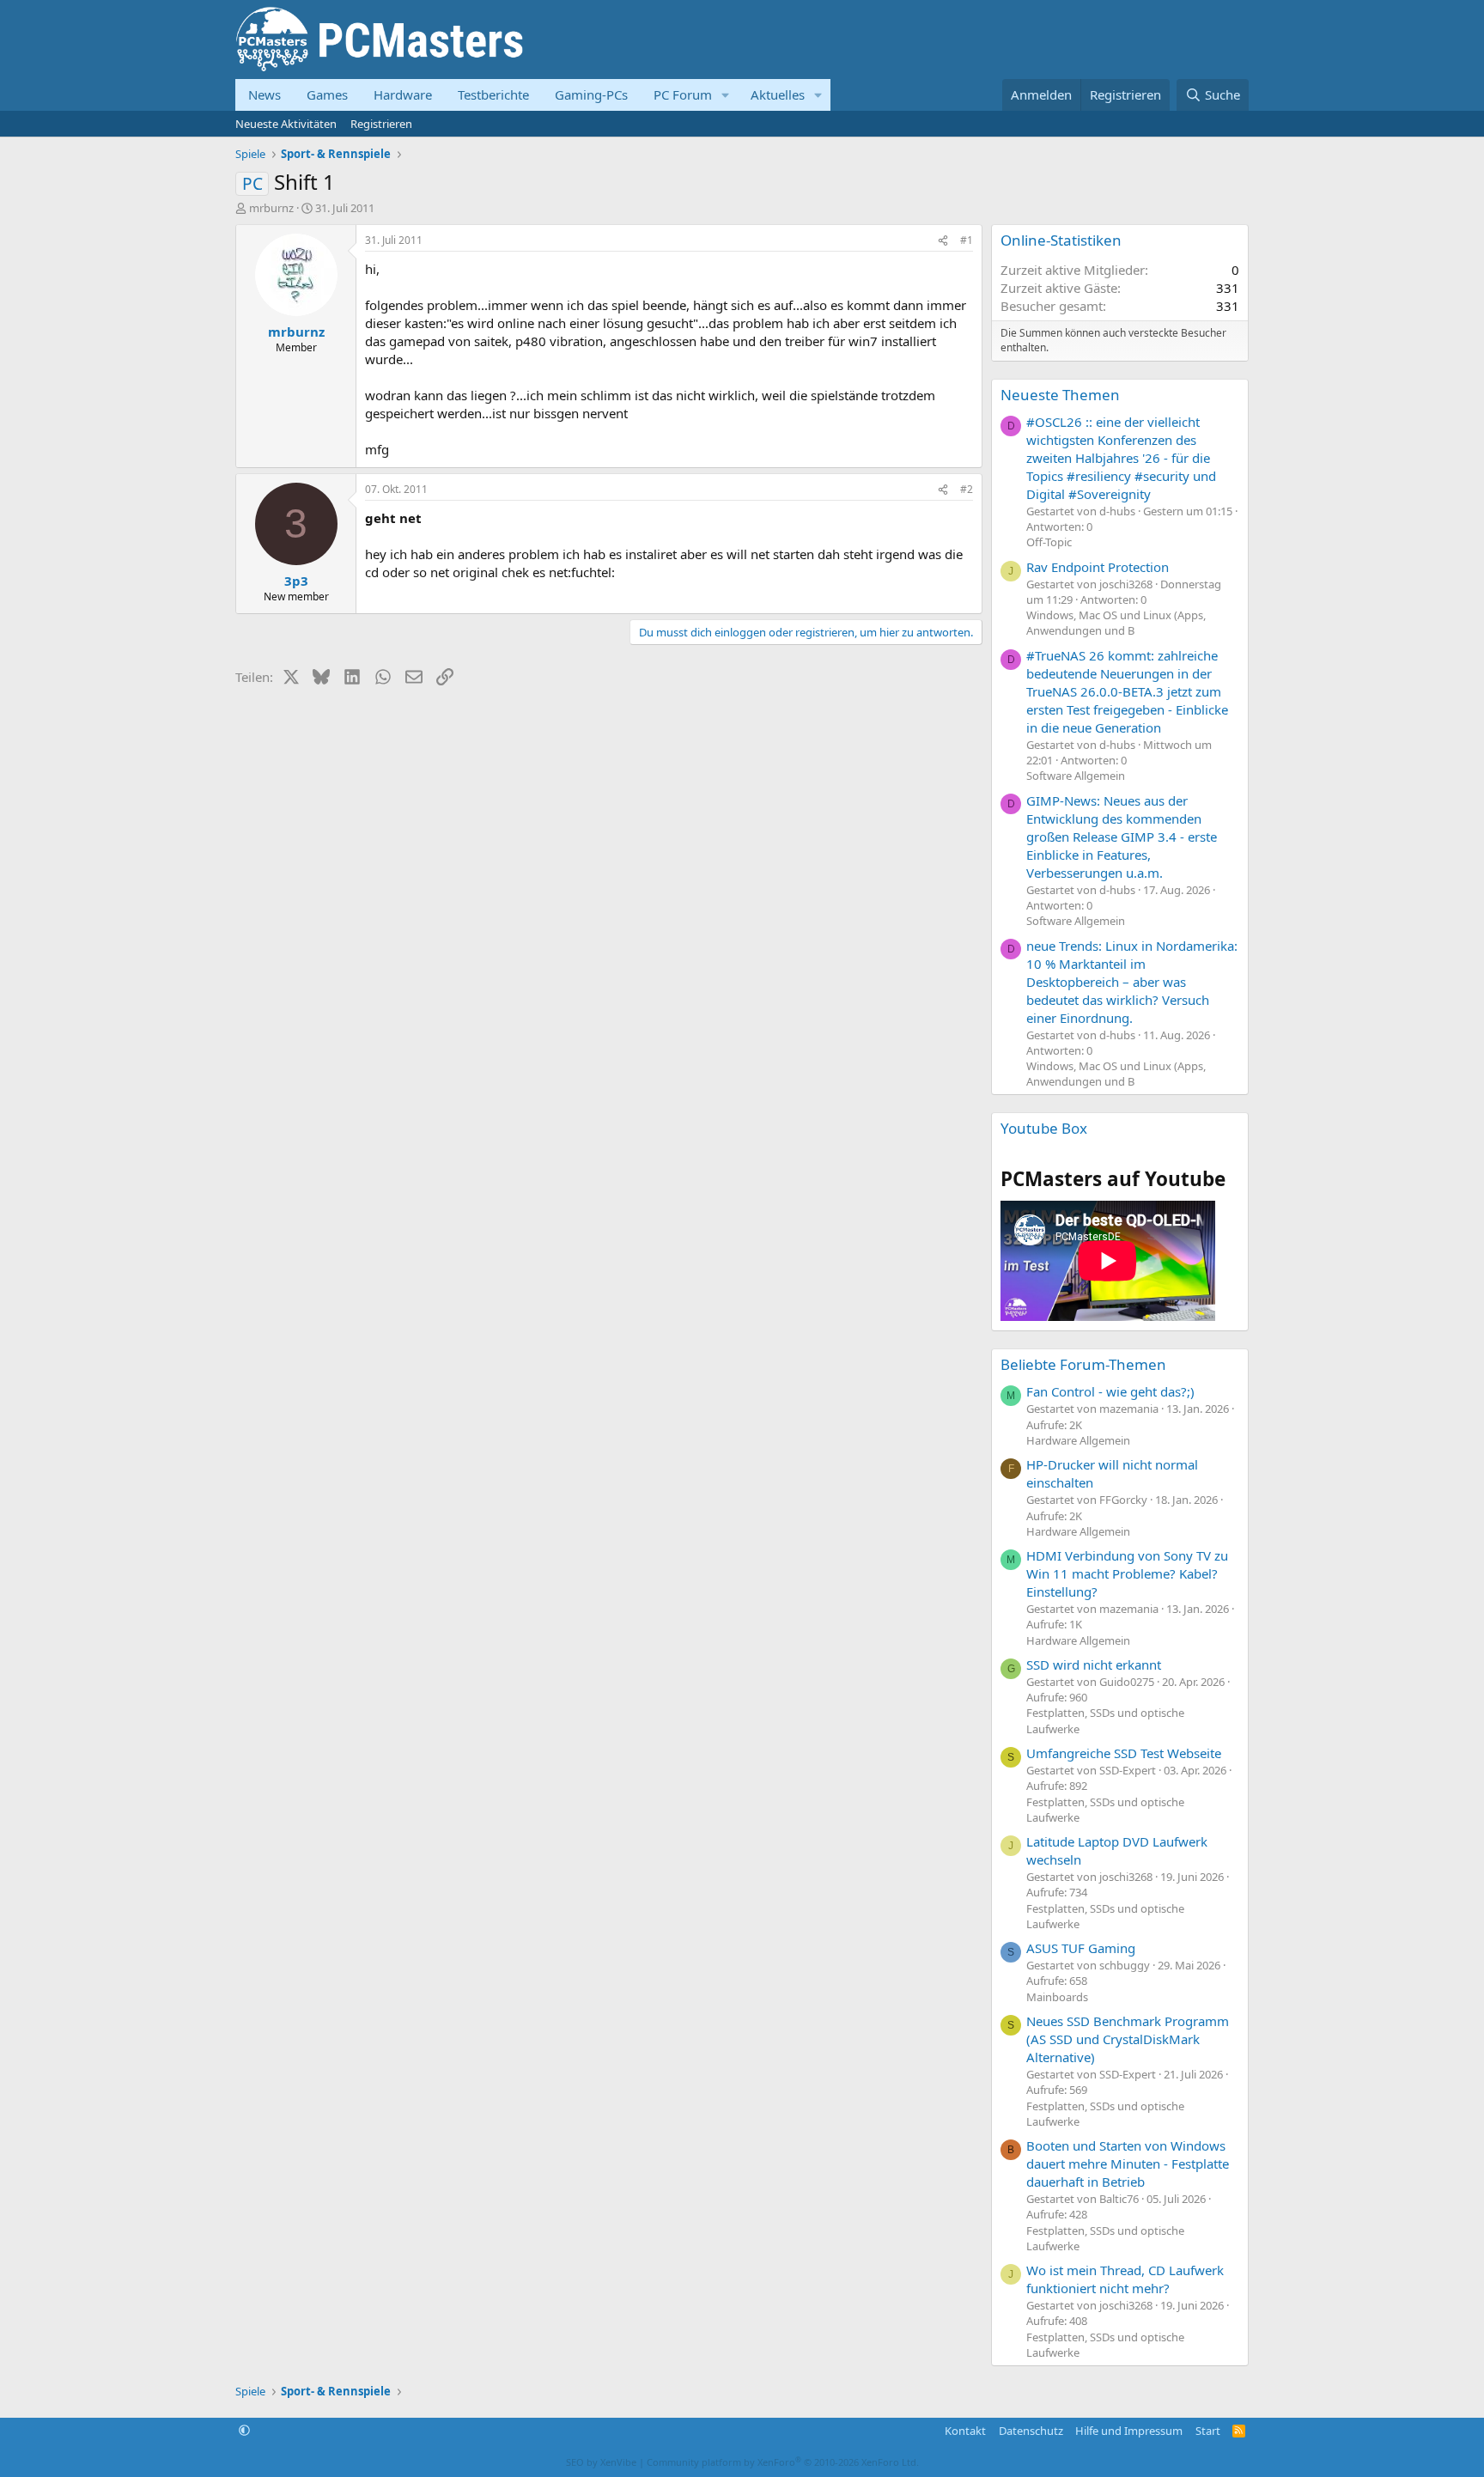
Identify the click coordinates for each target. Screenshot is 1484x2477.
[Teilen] (943, 241)
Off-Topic (1049, 542)
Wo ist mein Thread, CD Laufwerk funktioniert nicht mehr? (1125, 2279)
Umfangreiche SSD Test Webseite (1124, 1753)
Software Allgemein (1076, 776)
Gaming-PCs (591, 94)
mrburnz (271, 208)
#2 (967, 489)
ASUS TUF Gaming (1081, 1948)
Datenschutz (1031, 2431)
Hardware (403, 94)
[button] (726, 95)
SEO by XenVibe (601, 2462)
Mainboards (1057, 1997)
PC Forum (683, 94)
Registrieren (381, 124)
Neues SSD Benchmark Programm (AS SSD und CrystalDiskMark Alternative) (1128, 2039)
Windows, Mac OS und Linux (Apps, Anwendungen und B (1116, 623)
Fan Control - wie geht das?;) (1110, 1391)
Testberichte (493, 94)
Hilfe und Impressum (1129, 2431)
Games (327, 94)
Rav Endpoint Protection (1098, 567)
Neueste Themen (1060, 395)
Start (1208, 2431)
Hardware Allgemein (1078, 1440)
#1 (967, 240)
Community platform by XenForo (783, 2462)
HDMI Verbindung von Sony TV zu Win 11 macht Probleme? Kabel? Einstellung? (1127, 1573)
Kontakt (965, 2431)
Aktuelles (778, 94)
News (265, 94)
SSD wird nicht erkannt (1094, 1665)
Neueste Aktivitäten (286, 124)
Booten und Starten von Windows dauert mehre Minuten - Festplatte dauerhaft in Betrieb (1128, 2164)
